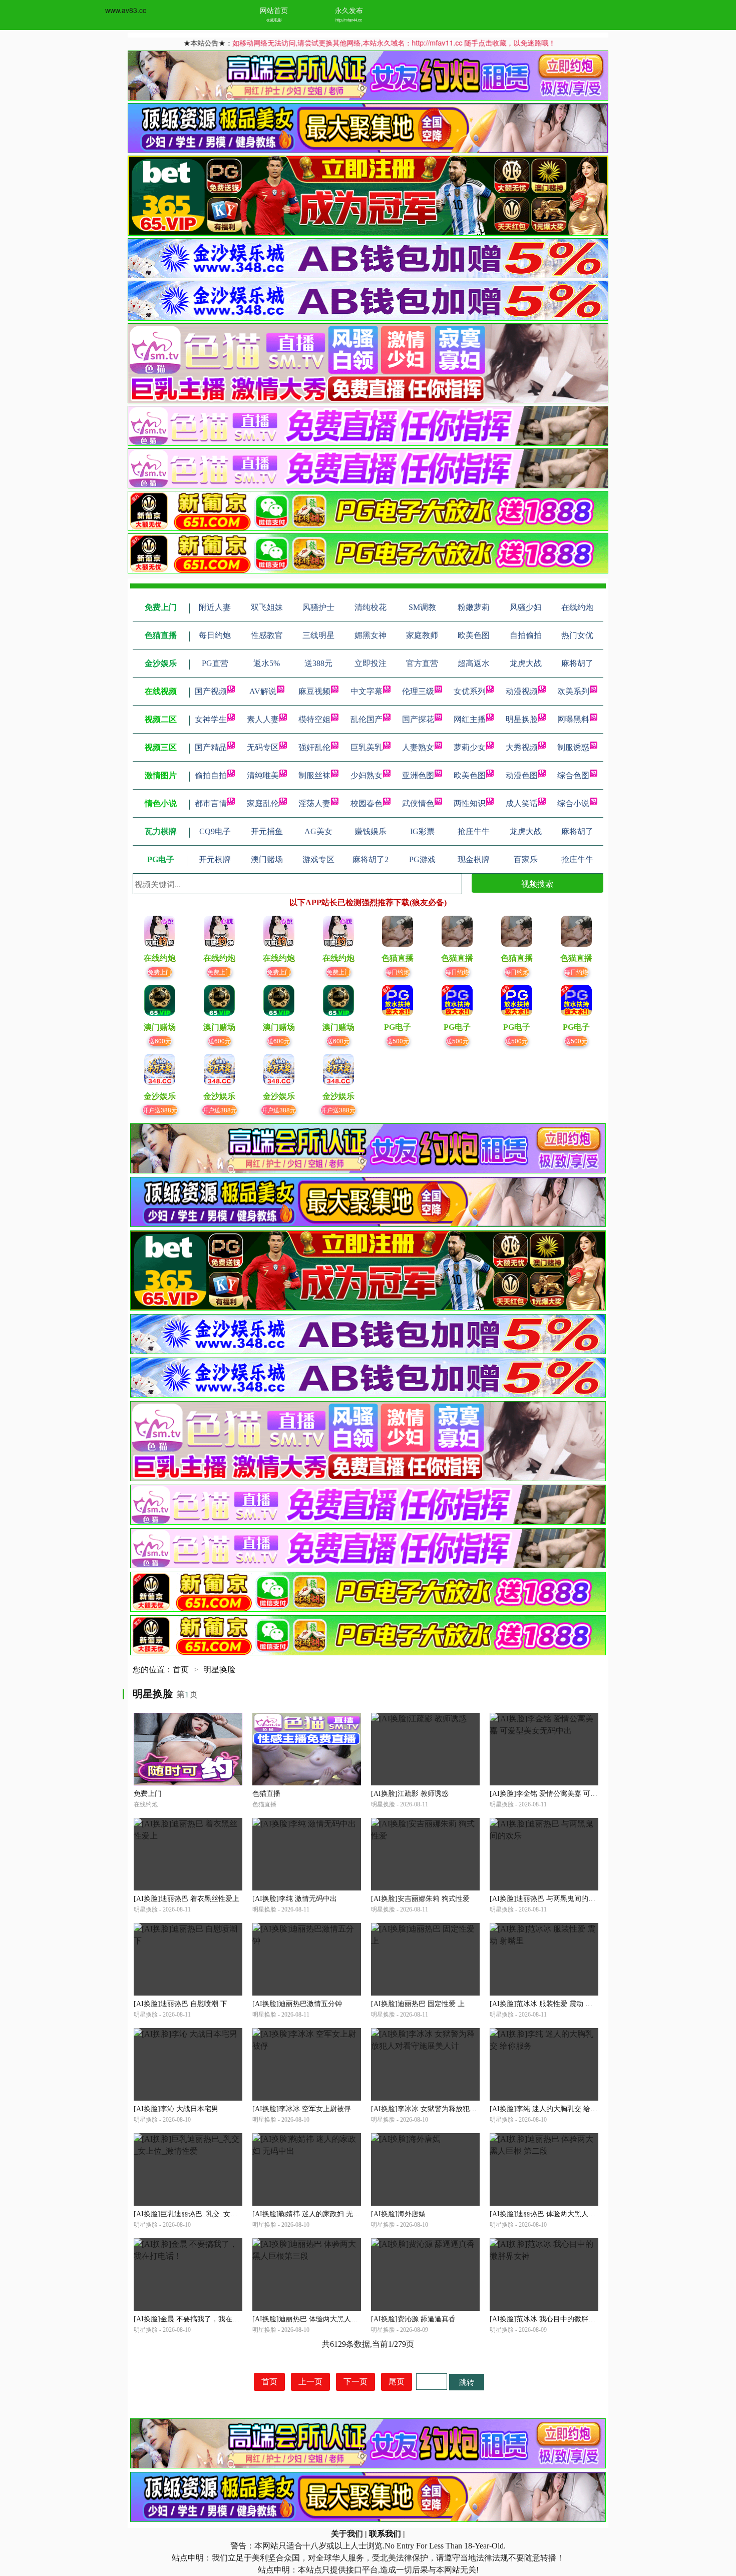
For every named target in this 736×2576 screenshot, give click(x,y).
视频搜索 (537, 883)
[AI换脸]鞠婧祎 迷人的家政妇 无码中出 (313, 2214)
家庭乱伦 (263, 803)
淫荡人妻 (314, 803)
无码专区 (263, 747)
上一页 (310, 2382)
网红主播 (470, 719)
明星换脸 (522, 719)
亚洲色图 (418, 775)
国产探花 (418, 719)
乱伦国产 (366, 719)
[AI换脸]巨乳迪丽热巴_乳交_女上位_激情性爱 (205, 2214)
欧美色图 (470, 775)
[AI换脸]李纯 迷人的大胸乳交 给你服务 (550, 2109)
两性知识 (470, 803)
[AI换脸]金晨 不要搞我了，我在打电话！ (197, 2319)
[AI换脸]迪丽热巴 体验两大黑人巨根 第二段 (558, 2214)
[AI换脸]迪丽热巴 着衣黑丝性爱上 (187, 1899)
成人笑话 (522, 803)
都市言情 (211, 803)
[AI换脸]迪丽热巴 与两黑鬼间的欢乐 (546, 1899)
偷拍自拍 (211, 775)
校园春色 (366, 803)
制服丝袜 (314, 775)
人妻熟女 (418, 747)
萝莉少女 (470, 747)
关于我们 (347, 2534)
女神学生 (211, 719)
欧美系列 (573, 691)
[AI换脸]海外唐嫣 (398, 2214)
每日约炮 (398, 972)
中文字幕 (366, 691)
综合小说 (573, 803)
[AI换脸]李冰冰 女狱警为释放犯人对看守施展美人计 (452, 2109)
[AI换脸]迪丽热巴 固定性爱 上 (418, 2004)
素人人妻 (263, 719)
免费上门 (160, 972)
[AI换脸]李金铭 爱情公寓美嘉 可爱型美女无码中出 (568, 1794)
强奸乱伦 (314, 747)
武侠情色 (418, 803)
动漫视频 (522, 691)
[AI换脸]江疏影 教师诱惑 (410, 1794)
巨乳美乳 (366, 747)
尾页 (397, 2382)
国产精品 (211, 747)
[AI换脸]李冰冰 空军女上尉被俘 (302, 2109)
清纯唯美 (263, 775)
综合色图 (573, 775)
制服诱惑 (573, 747)
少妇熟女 (366, 775)
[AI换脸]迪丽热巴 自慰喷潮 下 (180, 2004)
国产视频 (211, 691)
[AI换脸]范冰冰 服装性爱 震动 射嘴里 (548, 2004)
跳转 (467, 2382)
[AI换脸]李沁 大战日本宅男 (176, 2109)
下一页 (355, 2382)
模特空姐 (314, 719)
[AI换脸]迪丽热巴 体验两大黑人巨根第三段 (319, 2319)
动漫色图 (522, 775)
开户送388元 (160, 1110)
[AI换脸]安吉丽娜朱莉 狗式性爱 (420, 1899)
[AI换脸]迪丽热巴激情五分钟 (297, 2004)
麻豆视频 (314, 691)
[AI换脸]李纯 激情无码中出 (295, 1899)
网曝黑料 (573, 719)
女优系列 (470, 691)
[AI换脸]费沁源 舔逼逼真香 (413, 2319)
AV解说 (263, 691)
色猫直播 (266, 1794)
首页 (181, 1670)
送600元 (160, 1041)
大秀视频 (522, 747)
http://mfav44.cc (349, 20)
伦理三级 (418, 691)
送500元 (398, 1041)
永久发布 (349, 10)
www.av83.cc (126, 10)
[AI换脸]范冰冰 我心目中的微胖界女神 (549, 2319)
